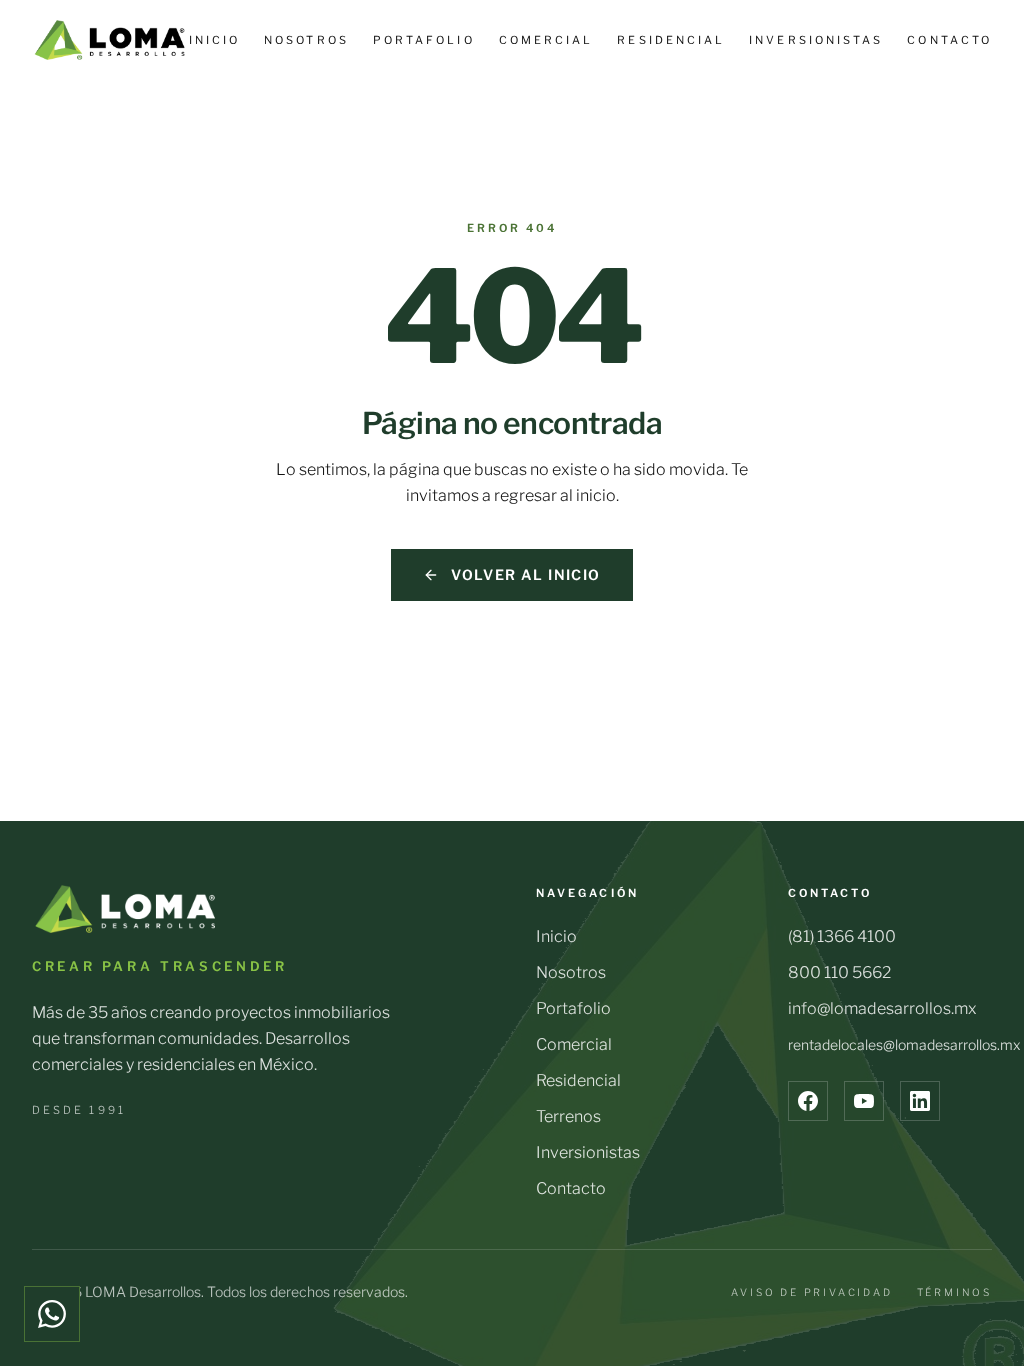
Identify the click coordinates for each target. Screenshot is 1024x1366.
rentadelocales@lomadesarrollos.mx (904, 1044)
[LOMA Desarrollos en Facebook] (808, 1101)
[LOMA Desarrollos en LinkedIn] (920, 1101)
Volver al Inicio (525, 574)
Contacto (949, 40)
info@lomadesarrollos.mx (882, 1008)
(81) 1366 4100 (842, 936)
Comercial (546, 40)
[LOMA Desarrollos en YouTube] (864, 1101)
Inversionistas (816, 40)
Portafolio (424, 40)
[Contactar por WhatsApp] (52, 1314)
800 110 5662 (839, 972)
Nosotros (306, 40)
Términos (954, 1292)
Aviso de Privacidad (811, 1292)
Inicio (214, 40)
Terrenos (568, 1116)
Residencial (671, 40)
